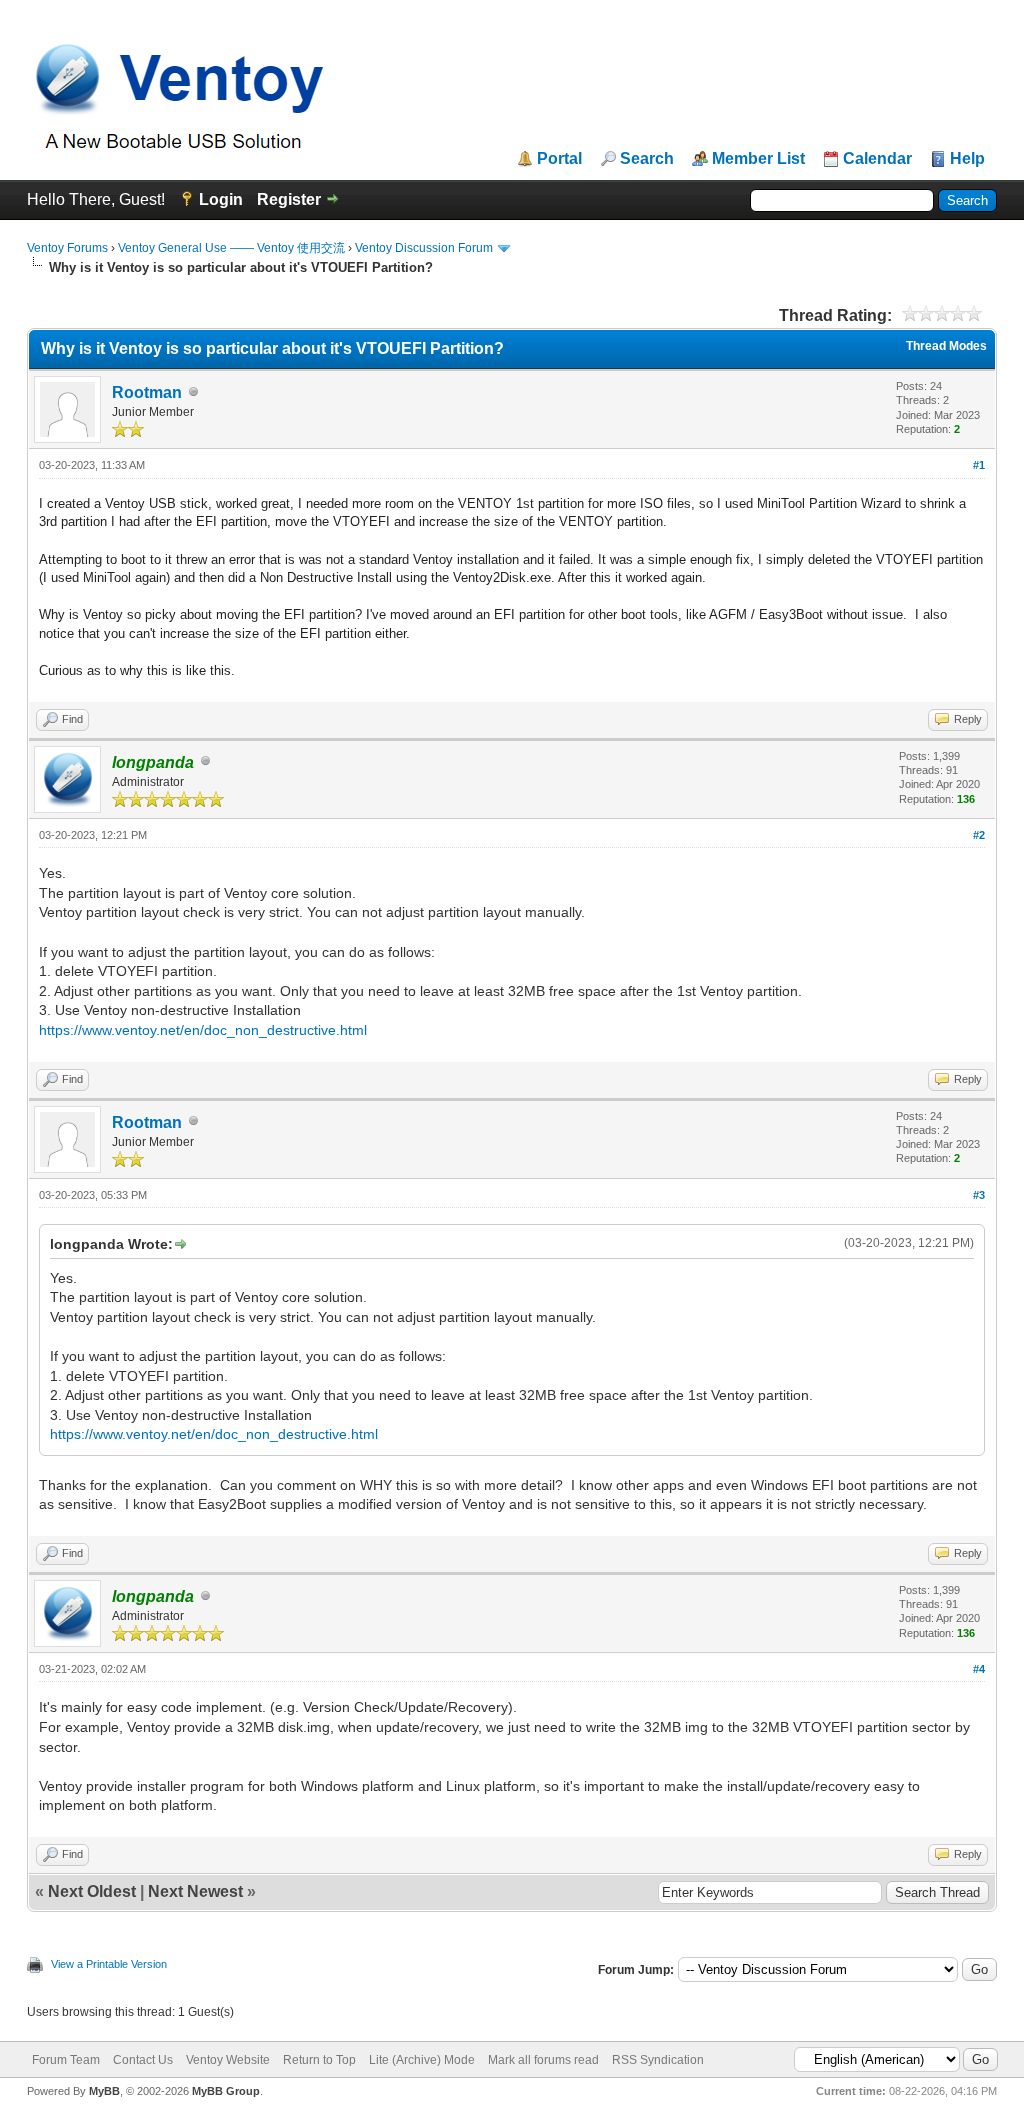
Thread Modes (946, 346)
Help (967, 159)
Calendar (877, 159)
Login (221, 199)
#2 (979, 835)
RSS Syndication (658, 2060)
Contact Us (143, 2060)
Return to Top (319, 2060)
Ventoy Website (228, 2060)
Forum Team (66, 2060)
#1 (979, 465)
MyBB (104, 2091)
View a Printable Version (109, 1964)
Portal (559, 159)
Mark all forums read (543, 2060)
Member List (758, 159)
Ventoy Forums (67, 248)
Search (647, 159)
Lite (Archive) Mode (422, 2060)
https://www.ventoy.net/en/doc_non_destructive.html (203, 1030)
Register (289, 199)
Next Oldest (92, 1891)
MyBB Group (226, 2091)
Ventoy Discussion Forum (424, 248)
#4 (979, 1669)
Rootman (147, 392)
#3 (979, 1195)
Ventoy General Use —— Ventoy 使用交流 (231, 248)
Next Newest (195, 1891)
